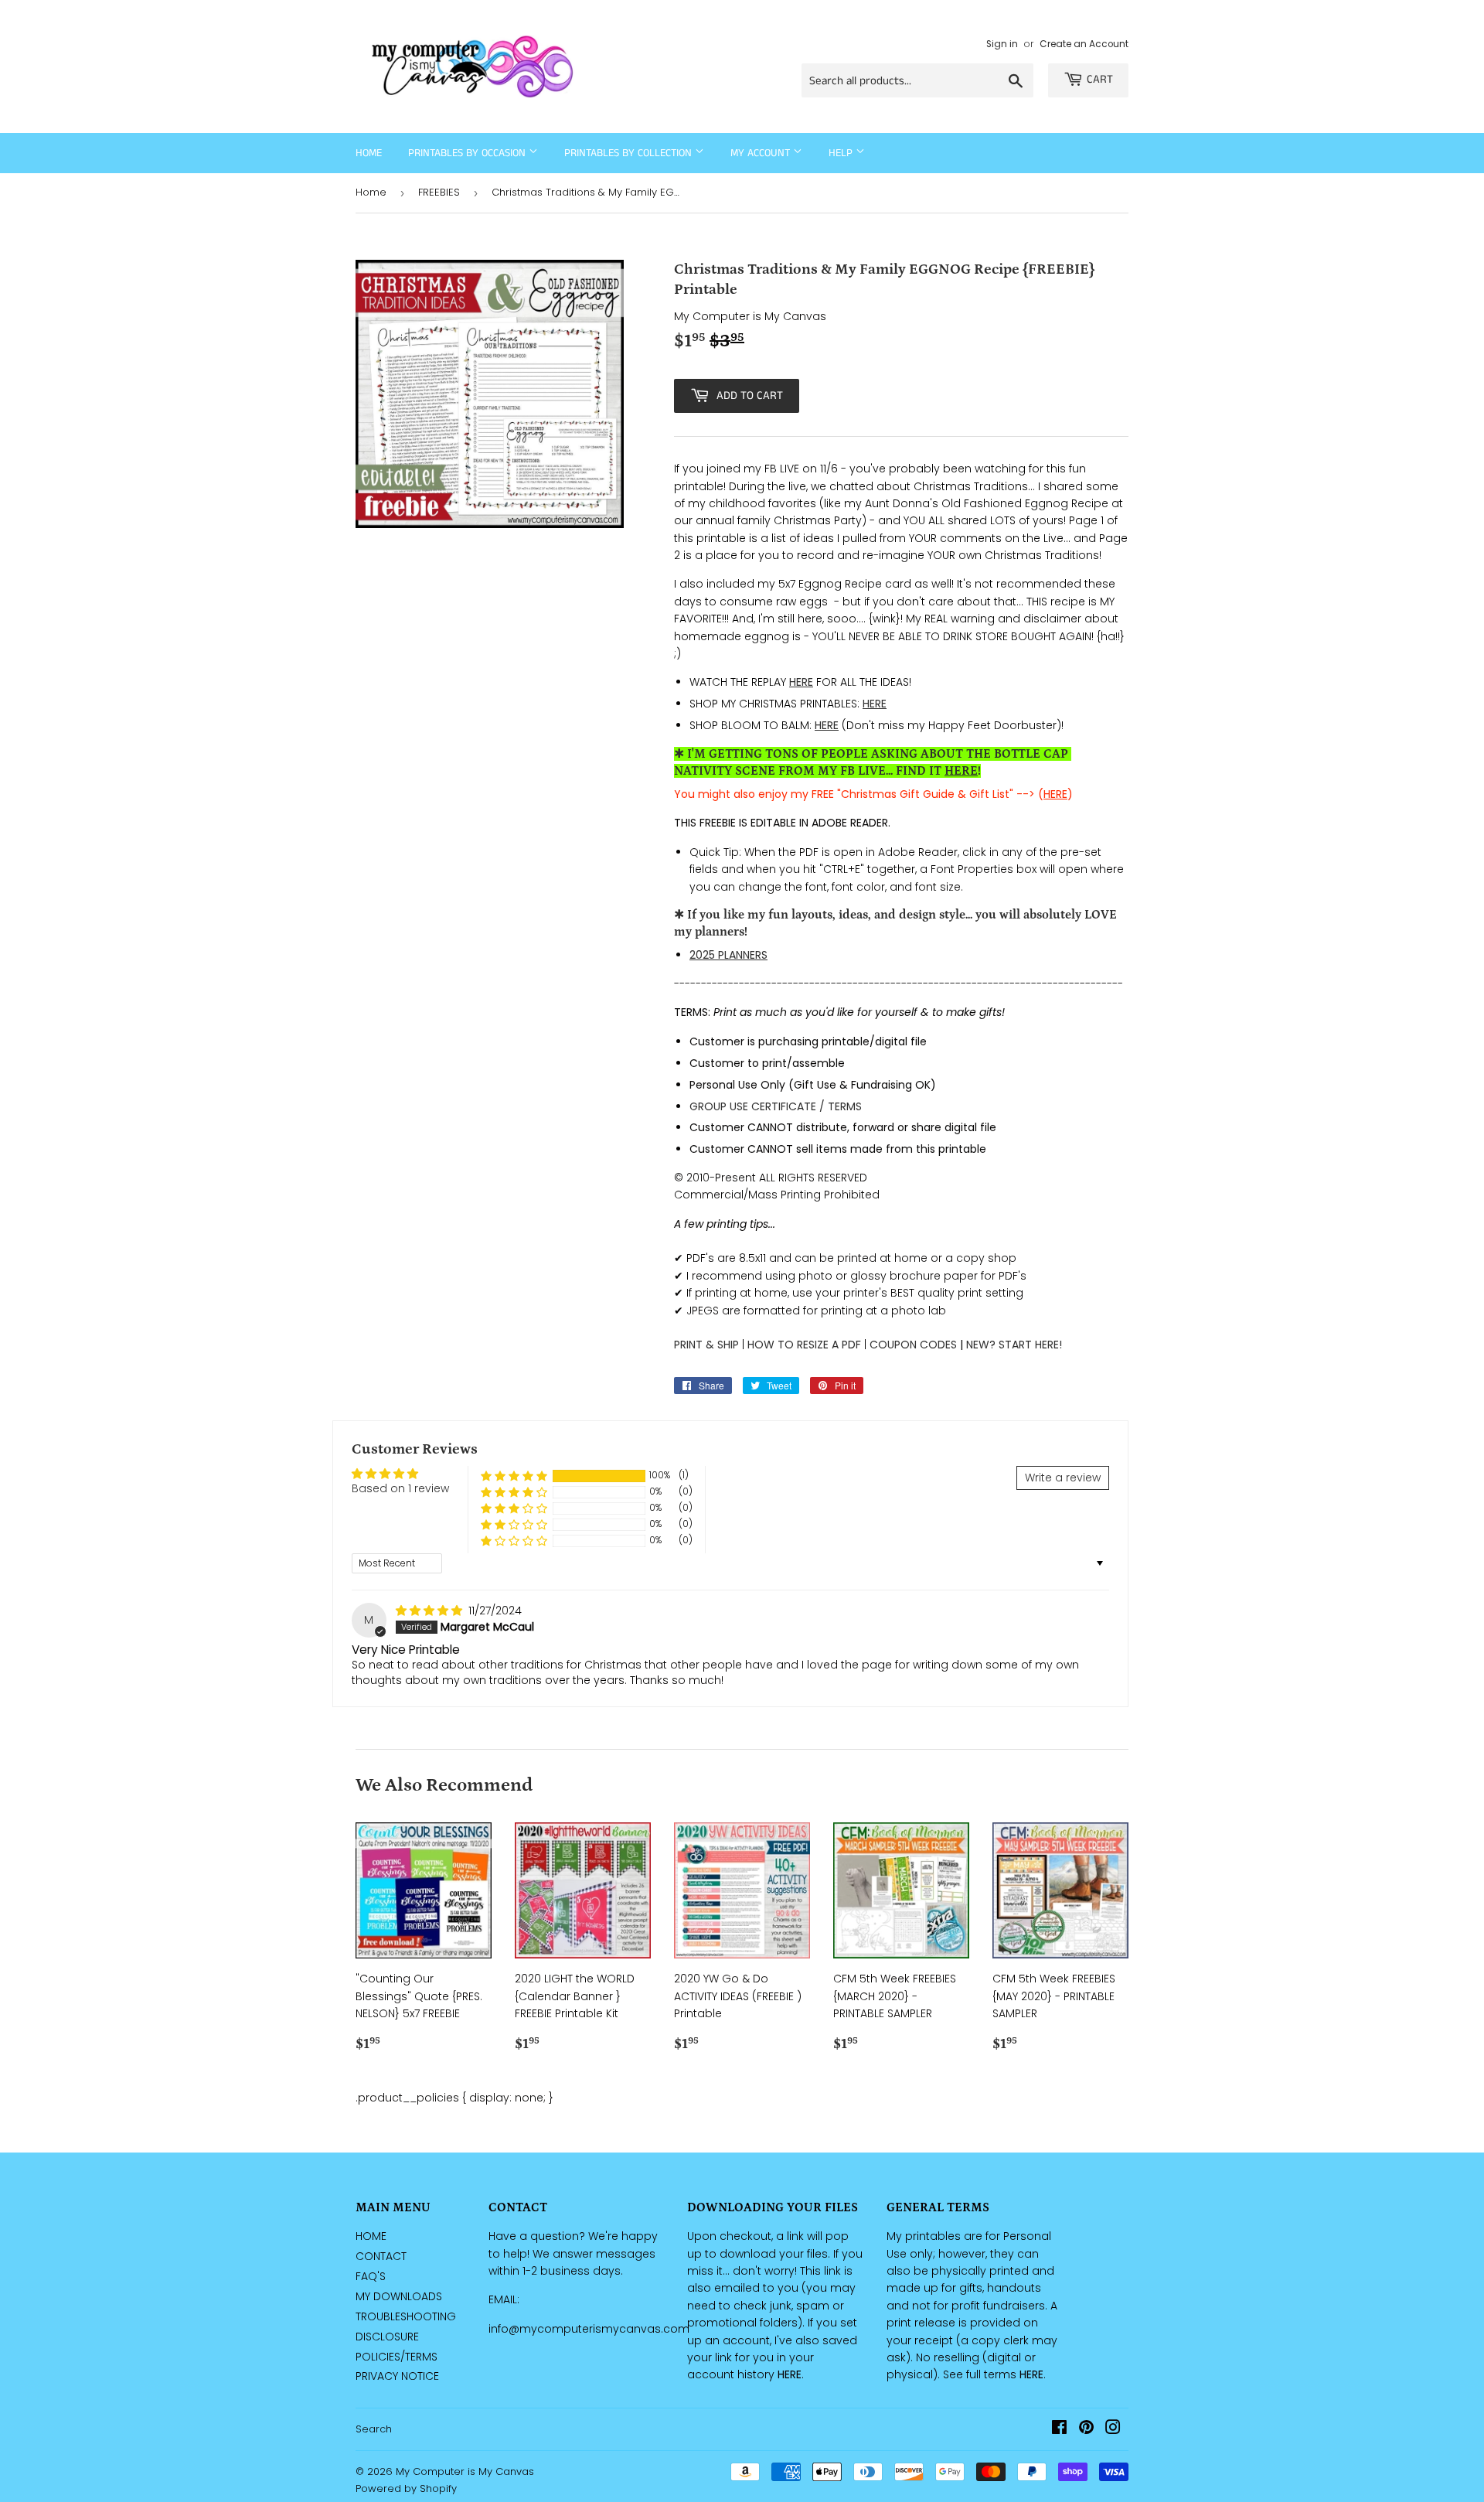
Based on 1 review (400, 1488)
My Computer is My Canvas (465, 2471)
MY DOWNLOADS (399, 2296)
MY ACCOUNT (762, 153)
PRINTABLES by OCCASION (468, 153)
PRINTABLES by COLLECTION (630, 153)
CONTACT (381, 2256)
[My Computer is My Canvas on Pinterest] (1086, 2429)
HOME (371, 2236)
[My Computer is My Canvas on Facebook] (1059, 2429)
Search (374, 2429)
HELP (842, 153)
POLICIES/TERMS (397, 2357)
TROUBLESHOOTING (406, 2316)
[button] (514, 1476)
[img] (431, 1611)
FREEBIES (439, 192)
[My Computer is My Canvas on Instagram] (1113, 2429)
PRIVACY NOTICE (397, 2376)
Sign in (1002, 44)
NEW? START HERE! (1014, 1345)
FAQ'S (371, 2276)
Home (369, 153)
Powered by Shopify (406, 2488)
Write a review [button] (1063, 1478)
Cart (1100, 79)
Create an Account (1084, 44)
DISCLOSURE (387, 2337)
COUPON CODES (913, 1345)
